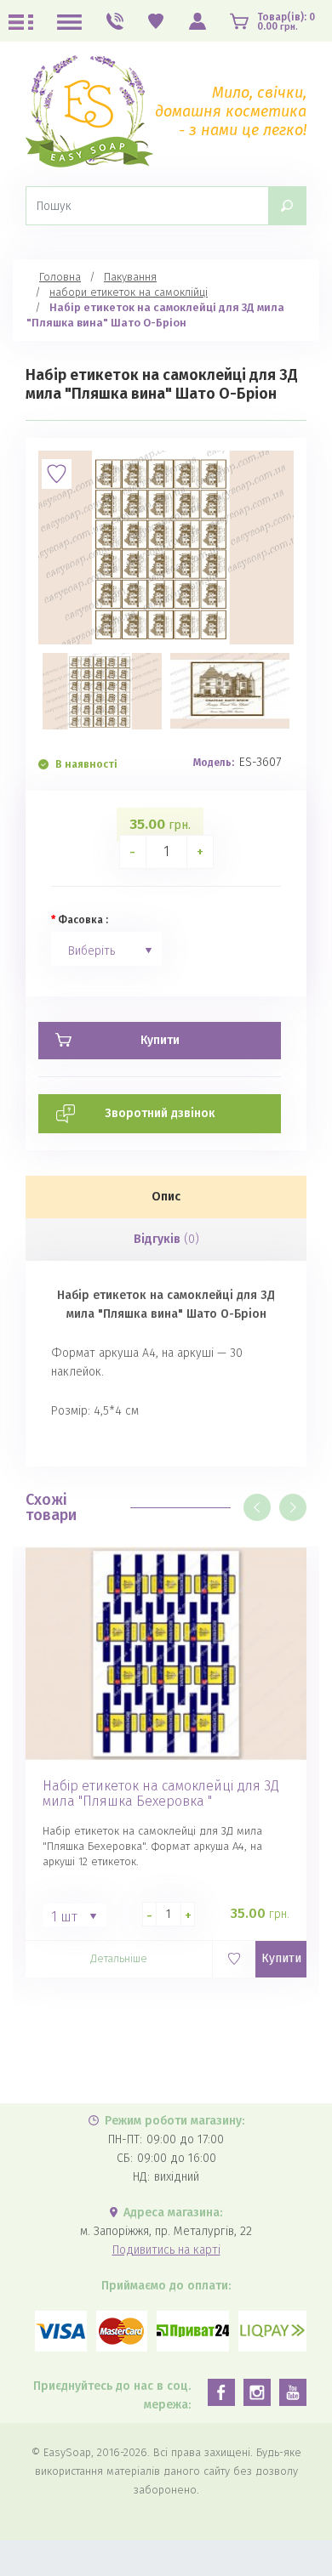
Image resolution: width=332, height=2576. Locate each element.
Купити (281, 1958)
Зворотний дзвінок (160, 1113)
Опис (166, 1197)
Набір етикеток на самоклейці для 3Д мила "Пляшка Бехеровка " (161, 1794)
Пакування (130, 277)
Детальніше (119, 1958)
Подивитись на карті (166, 2250)
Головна (60, 277)
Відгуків (166, 1239)
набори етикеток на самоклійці (129, 292)
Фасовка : (83, 920)
